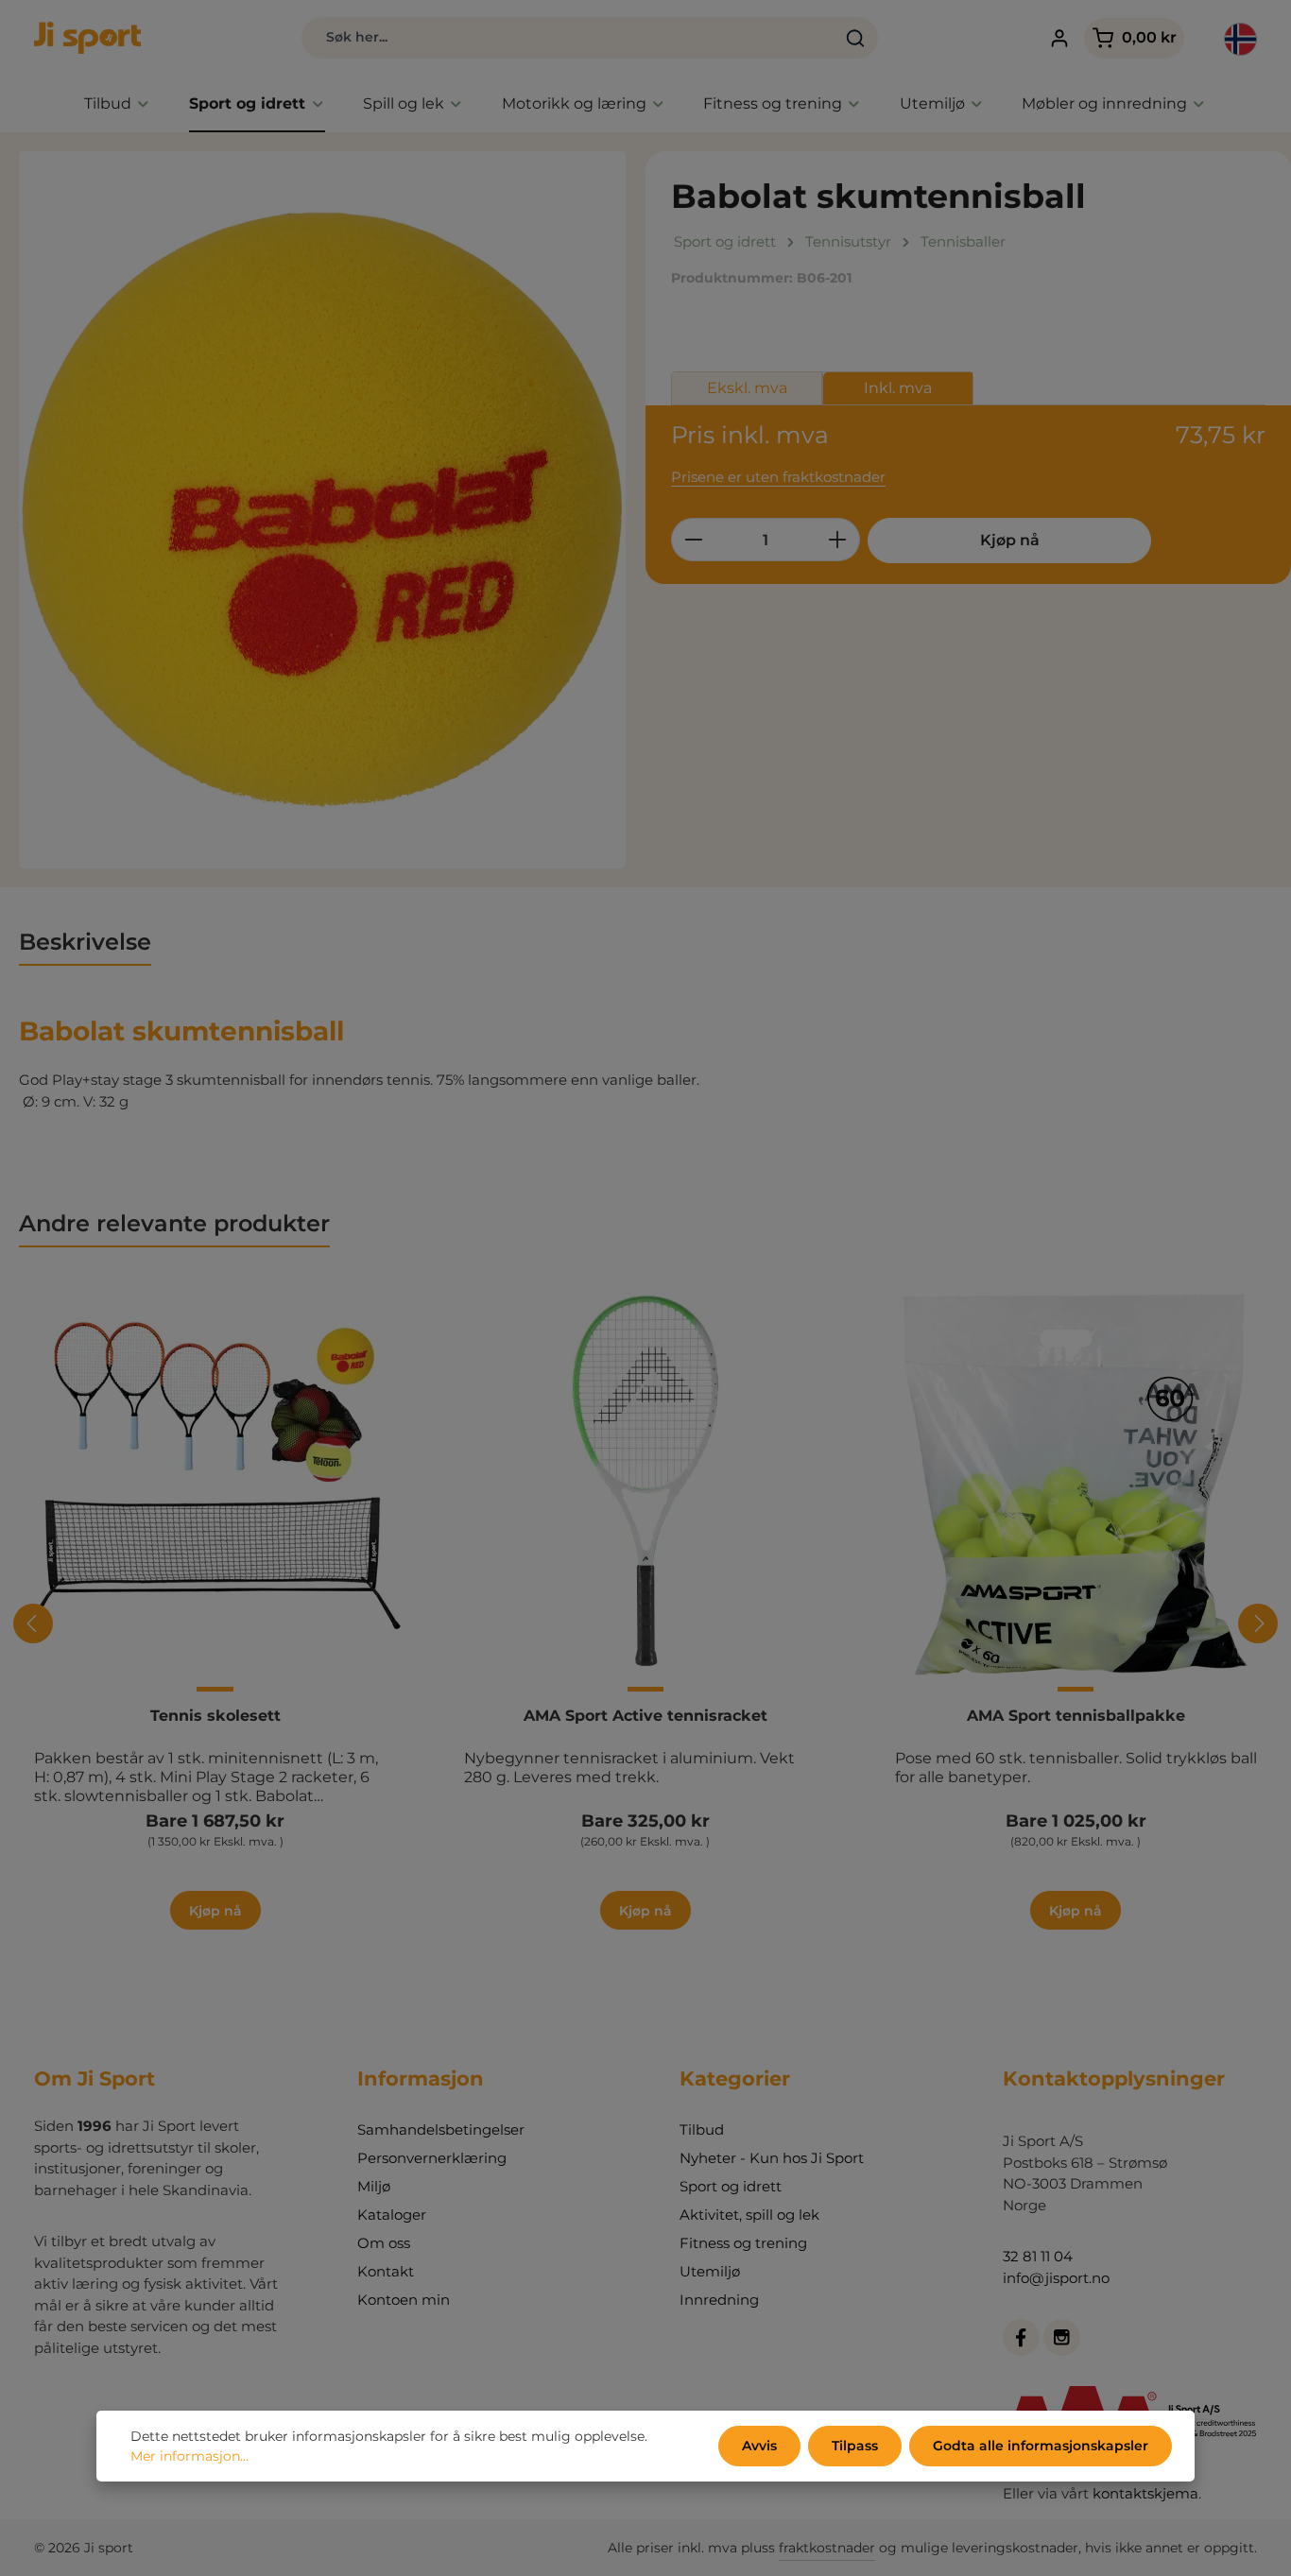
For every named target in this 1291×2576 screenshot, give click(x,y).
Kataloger (392, 2215)
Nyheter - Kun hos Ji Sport (772, 2158)
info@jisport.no (1056, 2278)
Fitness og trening (743, 2243)
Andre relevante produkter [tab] (174, 1223)
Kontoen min (404, 2300)
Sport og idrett (731, 2186)
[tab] (85, 943)
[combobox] (568, 38)
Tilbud (702, 2129)
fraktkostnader (827, 2548)
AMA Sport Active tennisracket (645, 1716)
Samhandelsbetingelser (441, 2129)
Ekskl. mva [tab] (747, 388)
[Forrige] (33, 1623)
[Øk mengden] (838, 540)
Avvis (759, 2446)
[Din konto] (1060, 38)
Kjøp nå (1010, 540)
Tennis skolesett (215, 1716)
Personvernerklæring (432, 2158)
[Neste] (1258, 1623)
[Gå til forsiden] (87, 38)
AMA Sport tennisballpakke (1076, 1716)
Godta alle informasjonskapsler (1041, 2446)
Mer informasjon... (189, 2456)
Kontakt (386, 2271)
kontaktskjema (1145, 2493)
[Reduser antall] (693, 540)
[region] (323, 510)
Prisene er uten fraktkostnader (778, 477)
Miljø (374, 2186)
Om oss (384, 2243)
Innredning (719, 2300)
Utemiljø (710, 2271)
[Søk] (856, 38)
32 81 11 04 (1038, 2256)
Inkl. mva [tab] (898, 388)
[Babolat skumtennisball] (322, 510)
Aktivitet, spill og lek (749, 2215)
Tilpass (855, 2446)
